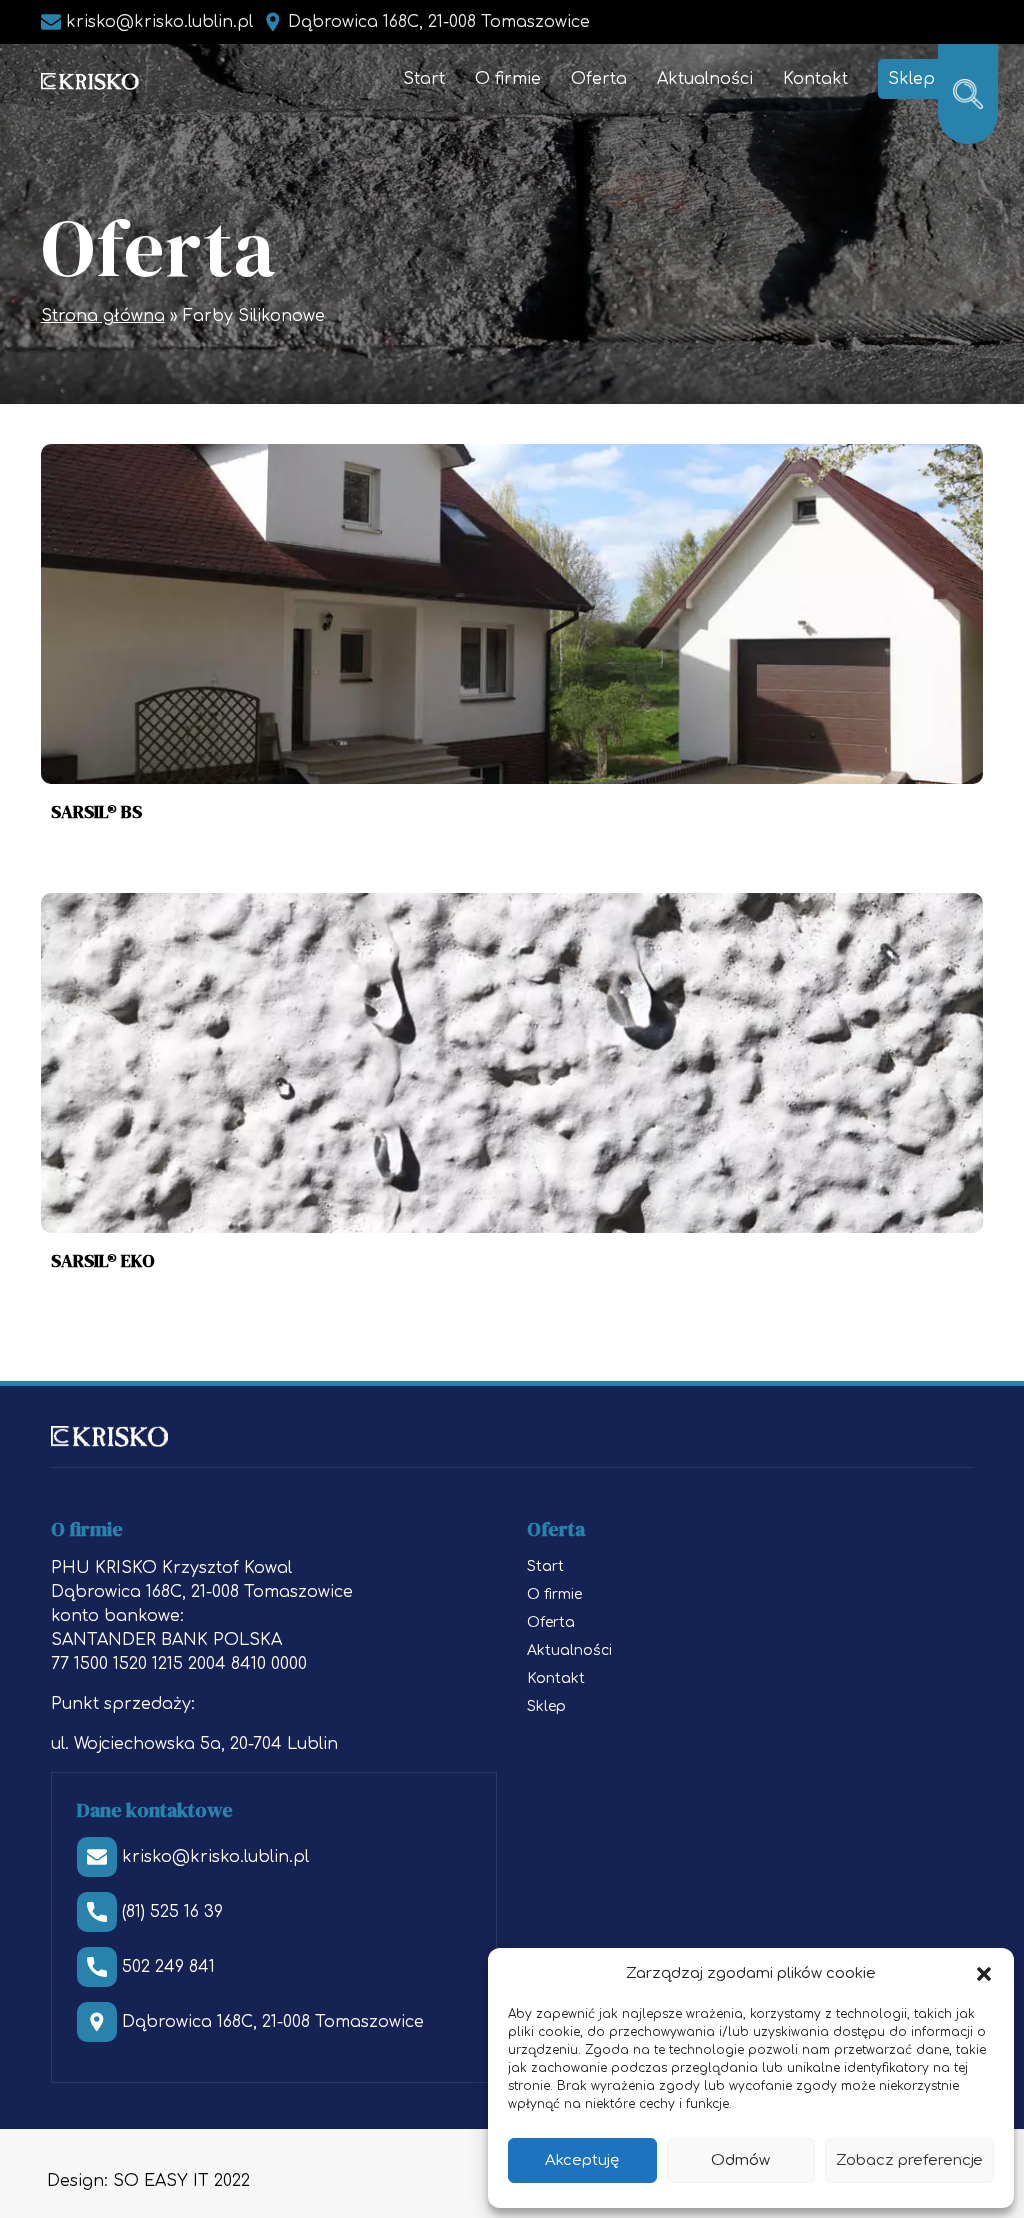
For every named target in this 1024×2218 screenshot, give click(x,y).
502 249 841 (168, 1967)
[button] (984, 1974)
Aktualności (705, 79)
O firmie (508, 79)
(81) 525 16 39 (172, 1912)
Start (424, 79)
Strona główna (103, 316)
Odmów (740, 2160)
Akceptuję (582, 2160)
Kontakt (815, 79)
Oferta (599, 79)
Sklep (911, 79)
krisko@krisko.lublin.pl (159, 22)
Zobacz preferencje (909, 2160)
